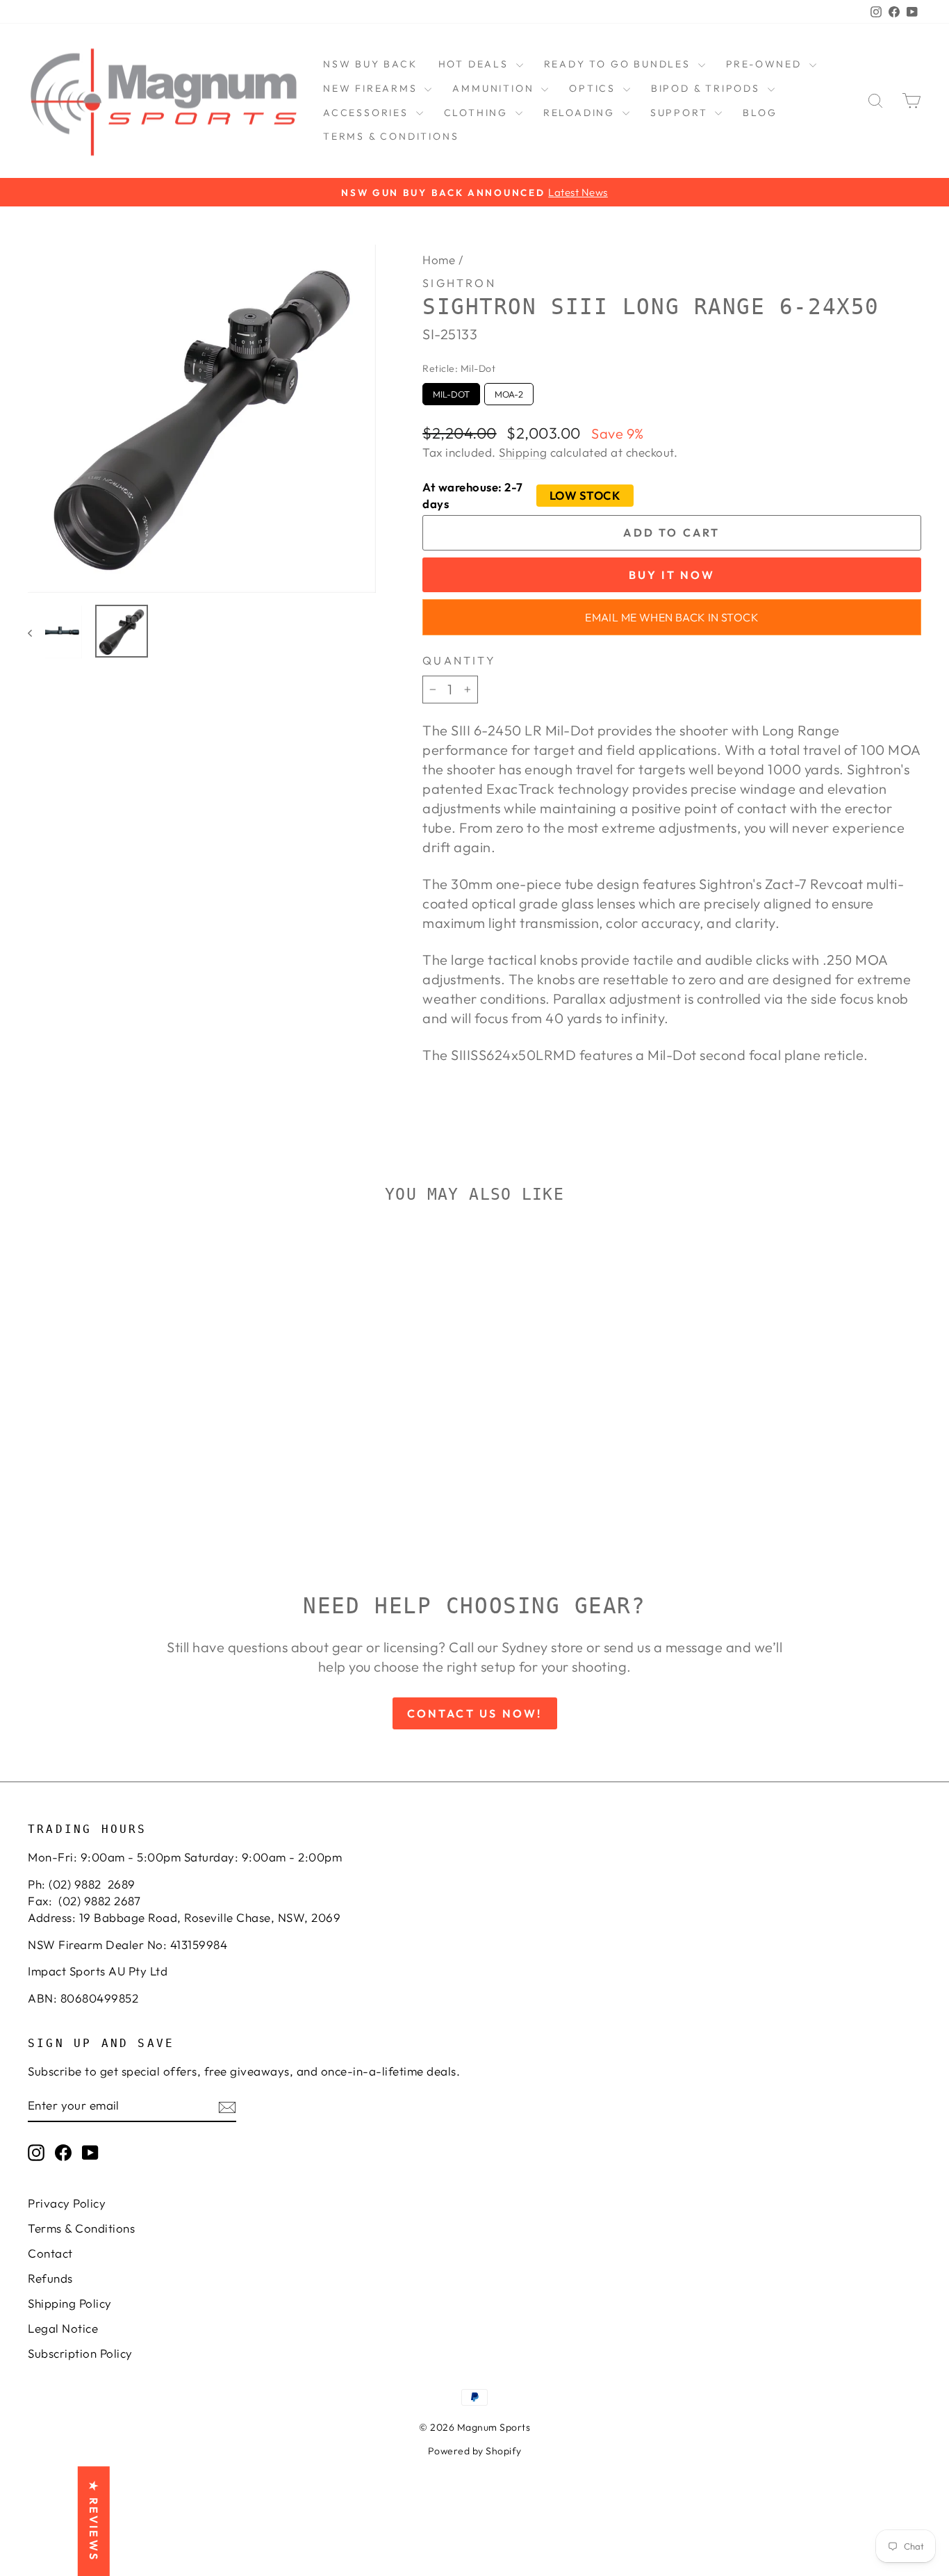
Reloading (581, 113)
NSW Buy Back (370, 64)
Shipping (523, 452)
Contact (50, 2253)
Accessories (368, 113)
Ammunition (495, 88)
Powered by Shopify (475, 2451)
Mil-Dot (451, 391)
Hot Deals (476, 64)
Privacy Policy (67, 2203)
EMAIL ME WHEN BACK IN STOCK (672, 617)
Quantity (459, 660)
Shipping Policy (70, 2303)
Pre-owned (766, 64)
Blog (760, 113)
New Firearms (372, 88)
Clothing (478, 113)
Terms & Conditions (391, 136)
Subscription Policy (80, 2353)
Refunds (50, 2278)
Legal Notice (63, 2328)
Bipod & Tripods (708, 88)
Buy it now (672, 575)
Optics (594, 88)
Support (681, 113)
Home (439, 260)
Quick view (133, 1432)
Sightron (459, 283)
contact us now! (475, 1713)
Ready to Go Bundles (619, 64)
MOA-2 (509, 391)
